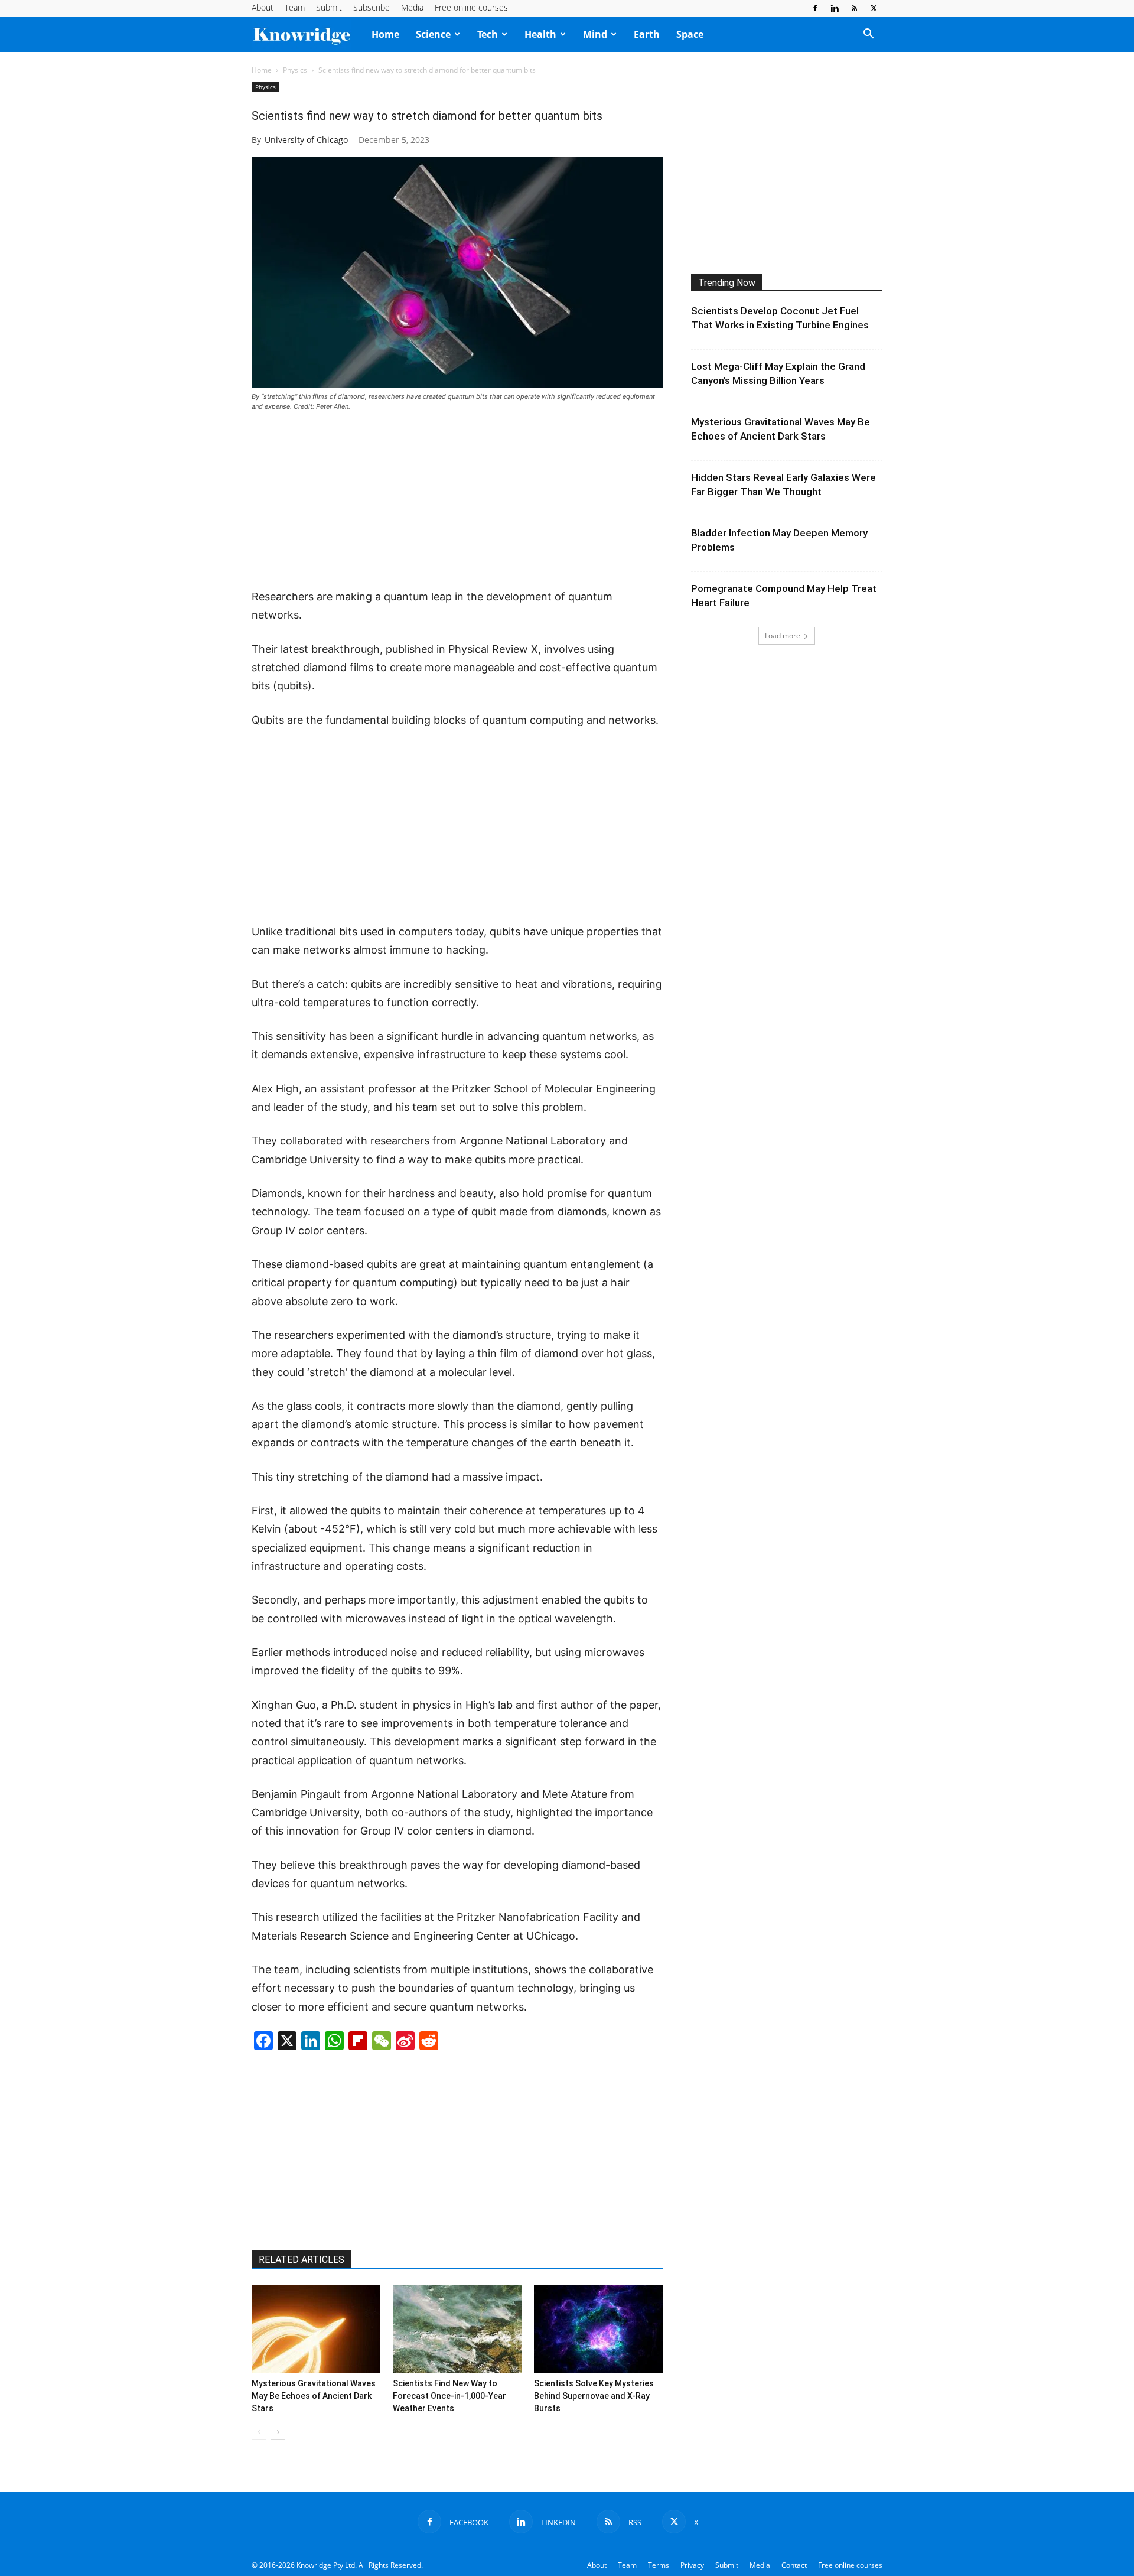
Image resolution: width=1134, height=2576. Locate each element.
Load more (783, 635)
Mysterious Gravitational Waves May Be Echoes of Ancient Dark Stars (314, 2396)
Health (540, 34)
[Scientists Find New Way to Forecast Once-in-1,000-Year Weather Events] (457, 2329)
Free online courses (471, 7)
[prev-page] (259, 2432)
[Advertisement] (457, 501)
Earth (647, 34)
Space (690, 34)
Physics (295, 70)
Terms (659, 2565)
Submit (329, 7)
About (263, 7)
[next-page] (278, 2432)
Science (433, 34)
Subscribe (372, 7)
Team (295, 7)
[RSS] (854, 8)
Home (385, 34)
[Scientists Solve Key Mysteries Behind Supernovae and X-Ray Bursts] (598, 2329)
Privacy (692, 2565)
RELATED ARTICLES (302, 2260)
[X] (874, 8)
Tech (488, 34)
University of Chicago (306, 140)
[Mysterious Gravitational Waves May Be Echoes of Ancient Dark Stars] (316, 2329)
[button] (868, 35)
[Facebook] (815, 8)
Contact (794, 2565)
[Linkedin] (835, 8)
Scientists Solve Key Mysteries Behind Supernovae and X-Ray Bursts (594, 2396)
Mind (595, 34)
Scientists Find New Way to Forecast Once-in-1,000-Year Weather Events (449, 2396)
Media (412, 7)
